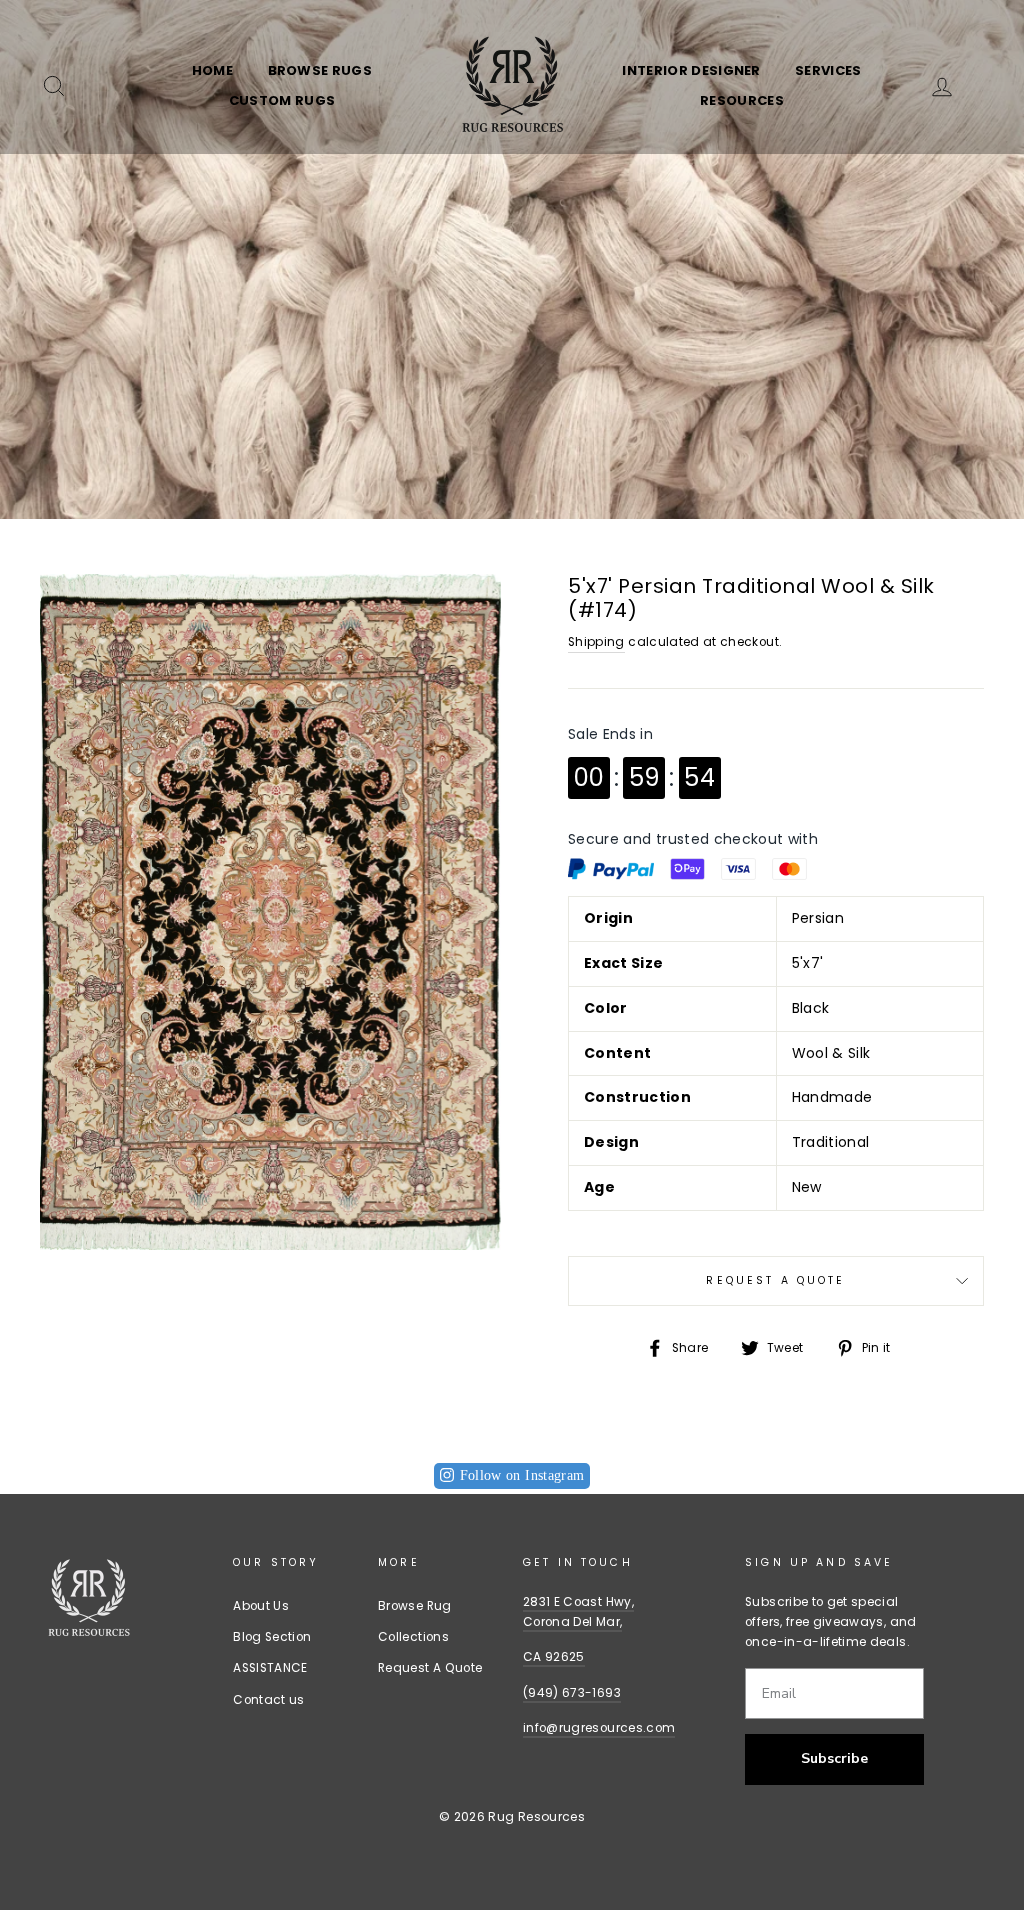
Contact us (269, 1700)
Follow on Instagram (522, 1475)
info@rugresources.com (599, 1728)
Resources (742, 100)
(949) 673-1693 (572, 1693)
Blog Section (272, 1637)
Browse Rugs (320, 70)
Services (828, 70)
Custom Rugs (282, 100)
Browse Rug (415, 1606)
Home (212, 70)
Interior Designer (691, 70)
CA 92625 (554, 1657)
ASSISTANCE (270, 1668)
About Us (261, 1606)
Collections (413, 1637)
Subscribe (834, 1758)
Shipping (596, 642)
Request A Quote (775, 1280)
